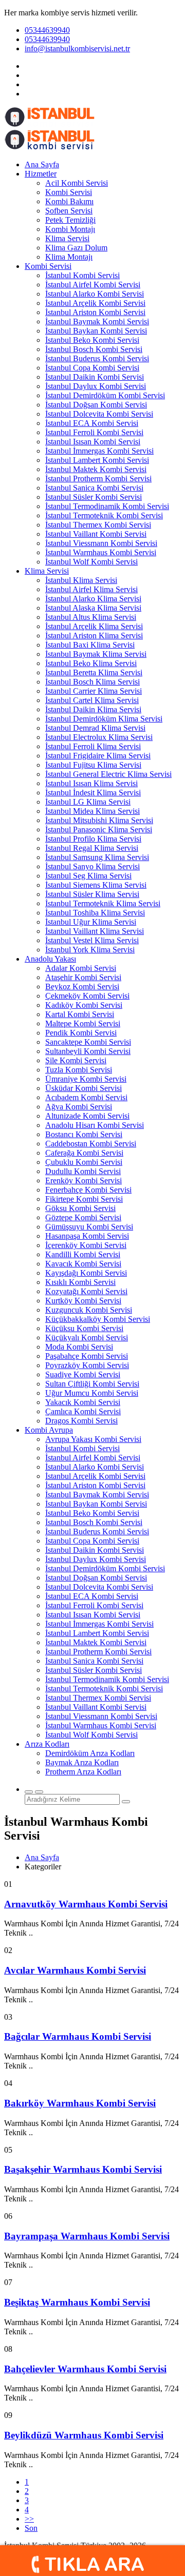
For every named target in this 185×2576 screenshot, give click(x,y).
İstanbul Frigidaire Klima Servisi (98, 756)
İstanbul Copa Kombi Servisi (92, 368)
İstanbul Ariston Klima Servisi (94, 636)
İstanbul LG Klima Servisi (88, 802)
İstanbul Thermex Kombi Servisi (98, 525)
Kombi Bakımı (69, 201)
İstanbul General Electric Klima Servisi (108, 774)
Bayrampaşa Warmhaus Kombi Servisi (87, 2236)
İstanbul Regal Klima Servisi (92, 848)
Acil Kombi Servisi (77, 183)
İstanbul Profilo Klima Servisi (93, 839)
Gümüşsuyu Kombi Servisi (89, 1227)
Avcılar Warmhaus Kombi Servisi (75, 1970)
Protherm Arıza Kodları (83, 1772)
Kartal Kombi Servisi (80, 1014)
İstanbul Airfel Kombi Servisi (93, 285)
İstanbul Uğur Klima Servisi (91, 922)
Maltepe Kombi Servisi (83, 1023)
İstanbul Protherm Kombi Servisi (98, 479)
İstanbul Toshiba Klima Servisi (95, 913)
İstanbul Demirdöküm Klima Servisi (104, 719)
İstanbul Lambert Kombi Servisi (97, 460)
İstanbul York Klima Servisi (90, 950)
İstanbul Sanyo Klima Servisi (92, 866)
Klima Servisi (67, 238)
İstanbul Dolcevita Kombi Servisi (99, 414)
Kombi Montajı (70, 229)
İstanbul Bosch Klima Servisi (92, 682)
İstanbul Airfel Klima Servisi (91, 589)
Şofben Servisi (69, 211)
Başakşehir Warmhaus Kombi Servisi (83, 2169)
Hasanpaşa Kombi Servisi (87, 1236)
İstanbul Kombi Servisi (82, 275)
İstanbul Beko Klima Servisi (91, 663)
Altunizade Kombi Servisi (87, 1116)
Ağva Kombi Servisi (79, 1107)
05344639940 (47, 30)
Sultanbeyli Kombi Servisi (88, 1051)
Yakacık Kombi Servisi (83, 1402)
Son (31, 2528)
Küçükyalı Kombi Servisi (87, 1338)
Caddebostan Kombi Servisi (91, 1144)
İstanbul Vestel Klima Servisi (92, 940)
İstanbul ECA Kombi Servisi (92, 423)
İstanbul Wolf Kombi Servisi (91, 562)
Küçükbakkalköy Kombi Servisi (98, 1319)
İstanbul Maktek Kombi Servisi (96, 469)
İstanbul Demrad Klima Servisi (95, 728)
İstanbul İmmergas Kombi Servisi (99, 451)
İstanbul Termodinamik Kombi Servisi (107, 506)
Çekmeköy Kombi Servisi (87, 996)
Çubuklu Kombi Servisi (84, 1162)
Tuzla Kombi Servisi (79, 1070)
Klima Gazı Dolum (76, 248)
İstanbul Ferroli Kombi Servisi (94, 432)
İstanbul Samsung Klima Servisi (97, 857)
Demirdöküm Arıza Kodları (90, 1753)
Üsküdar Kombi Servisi (84, 1088)
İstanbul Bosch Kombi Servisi (94, 349)
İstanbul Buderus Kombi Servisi (97, 358)
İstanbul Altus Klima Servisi (91, 617)
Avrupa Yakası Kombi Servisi (93, 1439)
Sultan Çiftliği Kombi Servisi (92, 1384)
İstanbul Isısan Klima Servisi (91, 783)
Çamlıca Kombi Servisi (83, 1411)
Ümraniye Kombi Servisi (86, 1079)
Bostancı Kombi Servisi (84, 1134)
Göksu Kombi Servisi (80, 1208)
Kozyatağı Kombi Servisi (86, 1291)
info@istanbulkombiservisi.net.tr (77, 48)
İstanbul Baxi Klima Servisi (90, 645)
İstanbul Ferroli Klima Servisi (93, 746)
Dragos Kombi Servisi (81, 1421)
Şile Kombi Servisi (76, 1060)
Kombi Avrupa (49, 1430)
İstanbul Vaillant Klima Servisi (95, 931)
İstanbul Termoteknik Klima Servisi (103, 903)
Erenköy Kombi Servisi (84, 1180)
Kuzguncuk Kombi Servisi (89, 1310)
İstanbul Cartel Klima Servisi (92, 700)
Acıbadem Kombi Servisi (86, 1097)
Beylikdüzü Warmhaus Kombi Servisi (84, 2435)
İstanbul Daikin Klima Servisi (93, 709)
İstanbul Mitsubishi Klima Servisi (99, 820)
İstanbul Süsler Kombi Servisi (94, 497)
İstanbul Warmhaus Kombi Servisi (101, 552)
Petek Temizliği (70, 220)
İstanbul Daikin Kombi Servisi (95, 377)
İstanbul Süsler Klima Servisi (92, 894)
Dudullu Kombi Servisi (83, 1171)
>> (29, 2519)
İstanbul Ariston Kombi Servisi (95, 312)
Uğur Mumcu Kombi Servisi (92, 1393)
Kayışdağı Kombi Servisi (86, 1273)
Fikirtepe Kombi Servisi (84, 1199)
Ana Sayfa (42, 164)
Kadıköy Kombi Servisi (84, 1005)
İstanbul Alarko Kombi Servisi (95, 294)
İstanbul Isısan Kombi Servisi (93, 442)
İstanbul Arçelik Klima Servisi (94, 626)
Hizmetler (41, 174)
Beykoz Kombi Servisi (82, 987)
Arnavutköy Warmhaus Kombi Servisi (86, 1904)
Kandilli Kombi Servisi (83, 1254)
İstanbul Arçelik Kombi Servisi (95, 303)
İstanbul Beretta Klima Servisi (94, 672)
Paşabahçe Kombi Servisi (87, 1356)
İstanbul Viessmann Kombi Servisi (101, 543)
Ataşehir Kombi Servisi (83, 977)
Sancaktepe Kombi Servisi (88, 1042)
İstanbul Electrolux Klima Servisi (99, 737)
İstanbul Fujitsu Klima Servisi (93, 765)
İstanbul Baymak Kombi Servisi (97, 321)
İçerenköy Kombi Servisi (86, 1245)
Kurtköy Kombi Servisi (83, 1301)
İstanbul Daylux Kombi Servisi (96, 386)
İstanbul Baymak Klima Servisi (96, 654)
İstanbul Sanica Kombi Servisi (94, 488)
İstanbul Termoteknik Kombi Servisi (104, 515)
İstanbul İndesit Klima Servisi (93, 793)
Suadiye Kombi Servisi (83, 1374)
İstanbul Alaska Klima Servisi (93, 608)
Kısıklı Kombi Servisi (80, 1282)
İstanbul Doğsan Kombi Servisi (96, 405)
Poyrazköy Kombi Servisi (87, 1365)
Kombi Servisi (69, 192)
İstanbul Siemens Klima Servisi (96, 885)
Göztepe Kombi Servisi (83, 1217)
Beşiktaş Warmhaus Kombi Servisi (77, 2302)
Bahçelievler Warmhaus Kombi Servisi (85, 2369)
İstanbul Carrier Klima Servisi (94, 691)
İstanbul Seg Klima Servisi (88, 876)
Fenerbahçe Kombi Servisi (88, 1190)
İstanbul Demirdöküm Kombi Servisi (105, 395)
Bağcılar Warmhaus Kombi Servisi (78, 2036)
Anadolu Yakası (50, 959)
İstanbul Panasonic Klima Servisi (99, 830)
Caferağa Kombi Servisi (84, 1153)
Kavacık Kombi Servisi (83, 1264)
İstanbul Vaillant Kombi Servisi (96, 534)
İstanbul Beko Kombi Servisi (92, 340)
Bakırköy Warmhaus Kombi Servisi (80, 2103)
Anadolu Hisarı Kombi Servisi (95, 1125)
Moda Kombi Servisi (79, 1347)
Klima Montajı (69, 257)
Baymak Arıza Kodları (82, 1762)
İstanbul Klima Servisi (81, 580)
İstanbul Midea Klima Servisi (92, 811)
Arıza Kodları (47, 1744)
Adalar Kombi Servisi (81, 968)
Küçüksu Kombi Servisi (84, 1328)
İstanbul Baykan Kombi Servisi (96, 331)
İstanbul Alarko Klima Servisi (93, 599)
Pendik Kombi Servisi (81, 1033)
